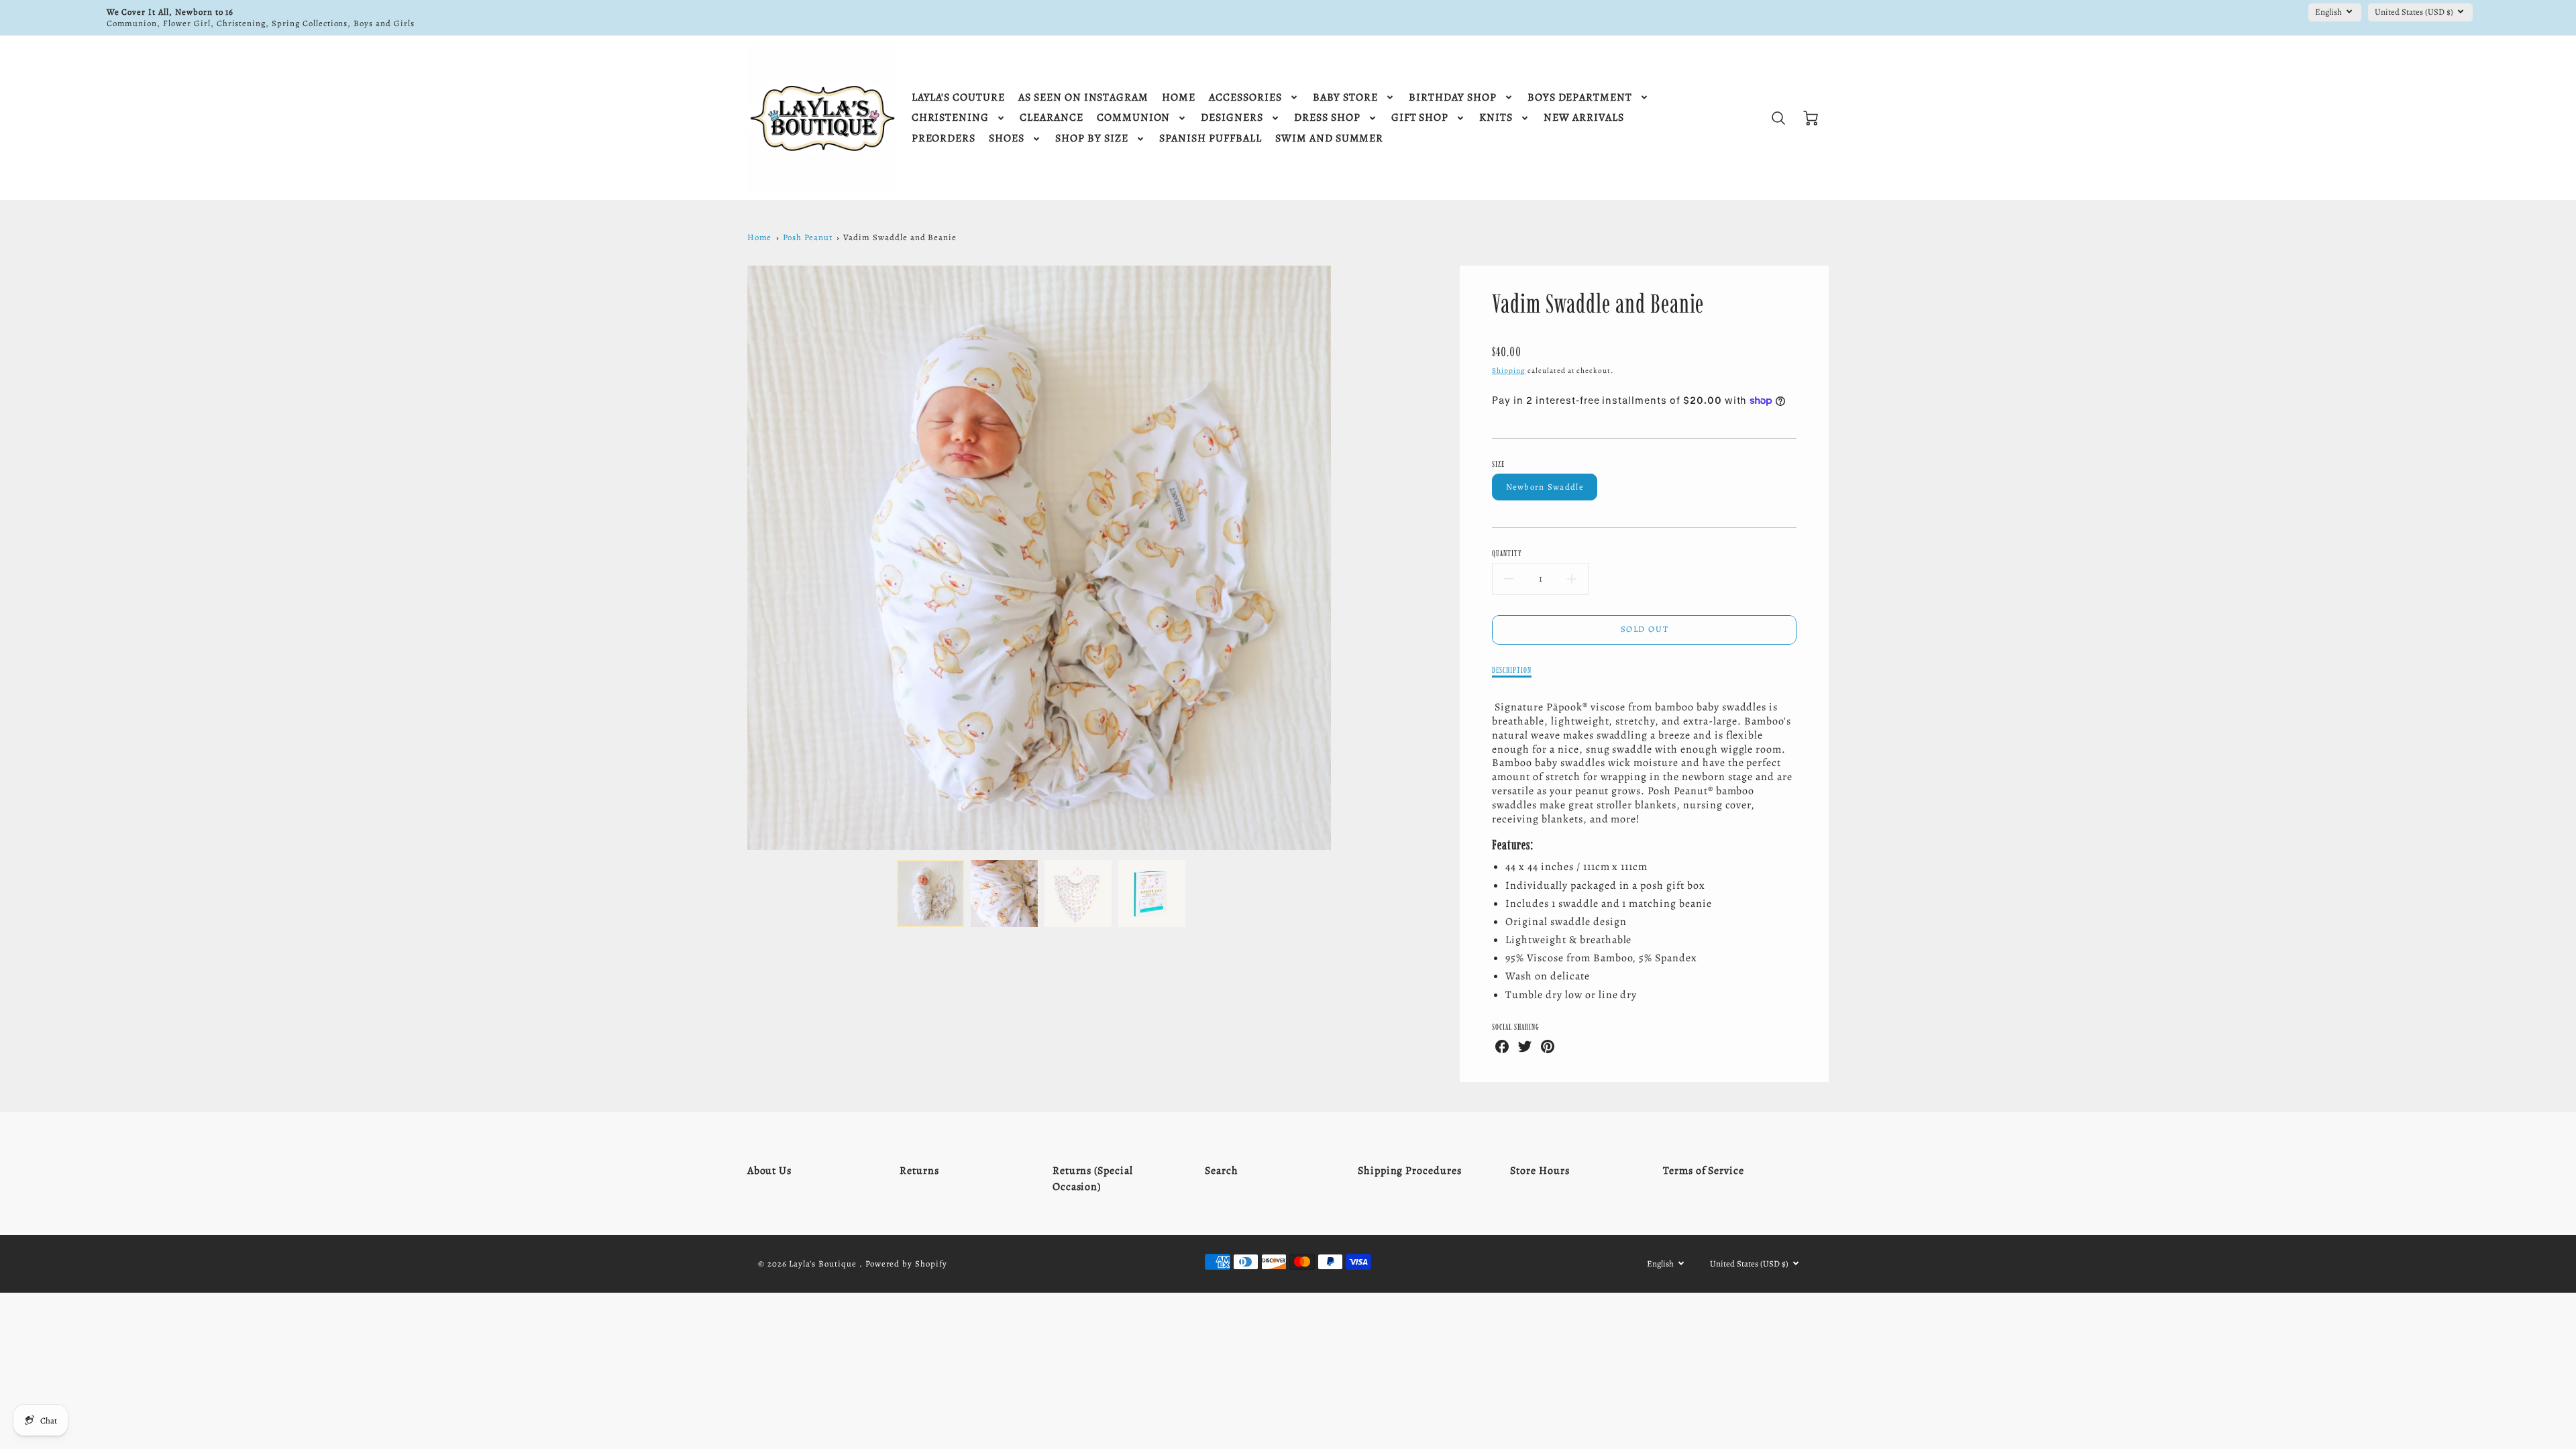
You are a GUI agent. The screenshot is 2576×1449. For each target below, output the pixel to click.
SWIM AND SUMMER (1329, 139)
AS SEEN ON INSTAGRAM (1083, 98)
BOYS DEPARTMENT (1580, 98)
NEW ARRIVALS (1584, 118)
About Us (770, 1171)
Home (760, 237)
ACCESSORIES (1245, 98)
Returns (919, 1171)
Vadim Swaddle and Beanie (900, 237)
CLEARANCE (1052, 118)
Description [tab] (1512, 670)
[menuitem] (958, 98)
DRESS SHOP (1327, 118)
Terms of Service (1704, 1171)
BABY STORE (1346, 98)
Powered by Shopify (906, 1264)
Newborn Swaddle (1545, 487)
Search (1222, 1171)
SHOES (1007, 139)
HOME (1179, 98)
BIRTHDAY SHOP (1452, 98)
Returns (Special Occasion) (1093, 1179)
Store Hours (1540, 1171)
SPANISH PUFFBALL (1211, 139)
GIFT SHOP (1420, 118)
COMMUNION (1134, 118)
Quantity (1507, 553)
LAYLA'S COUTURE (958, 98)
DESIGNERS (1232, 118)
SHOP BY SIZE (1092, 139)
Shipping (1509, 371)
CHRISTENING (951, 118)
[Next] (1341, 557)
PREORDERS (944, 139)
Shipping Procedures (1410, 1171)
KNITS (1496, 118)
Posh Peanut (808, 237)
